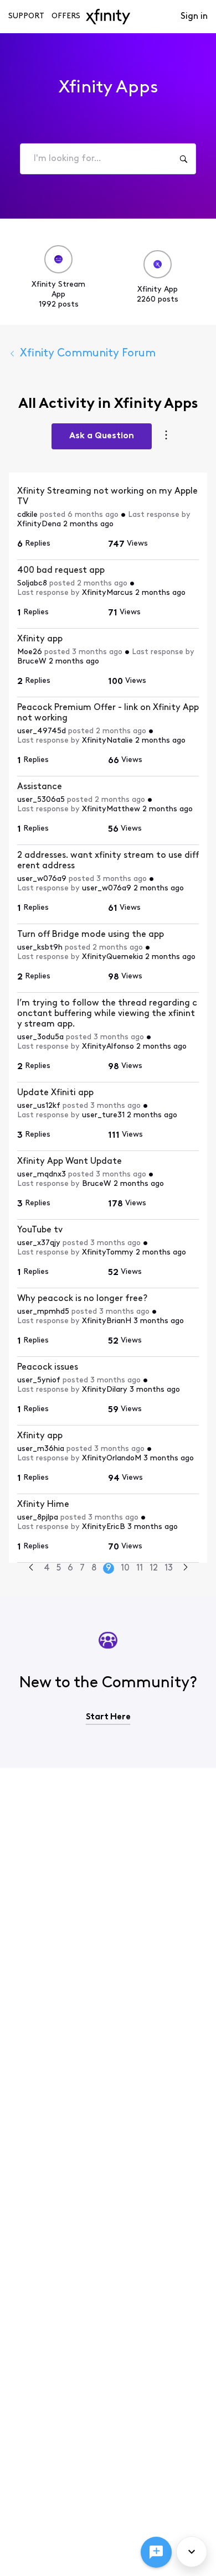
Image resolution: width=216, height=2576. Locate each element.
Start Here (108, 1717)
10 (125, 1568)
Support (26, 16)
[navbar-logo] (108, 17)
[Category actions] (166, 436)
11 (140, 1568)
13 (169, 1568)
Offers (66, 16)
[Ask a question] (156, 2552)
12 (154, 1568)
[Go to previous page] (31, 1569)
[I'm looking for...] (183, 159)
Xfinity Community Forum (88, 354)
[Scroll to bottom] (192, 2552)
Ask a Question (102, 436)
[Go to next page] (186, 1569)
